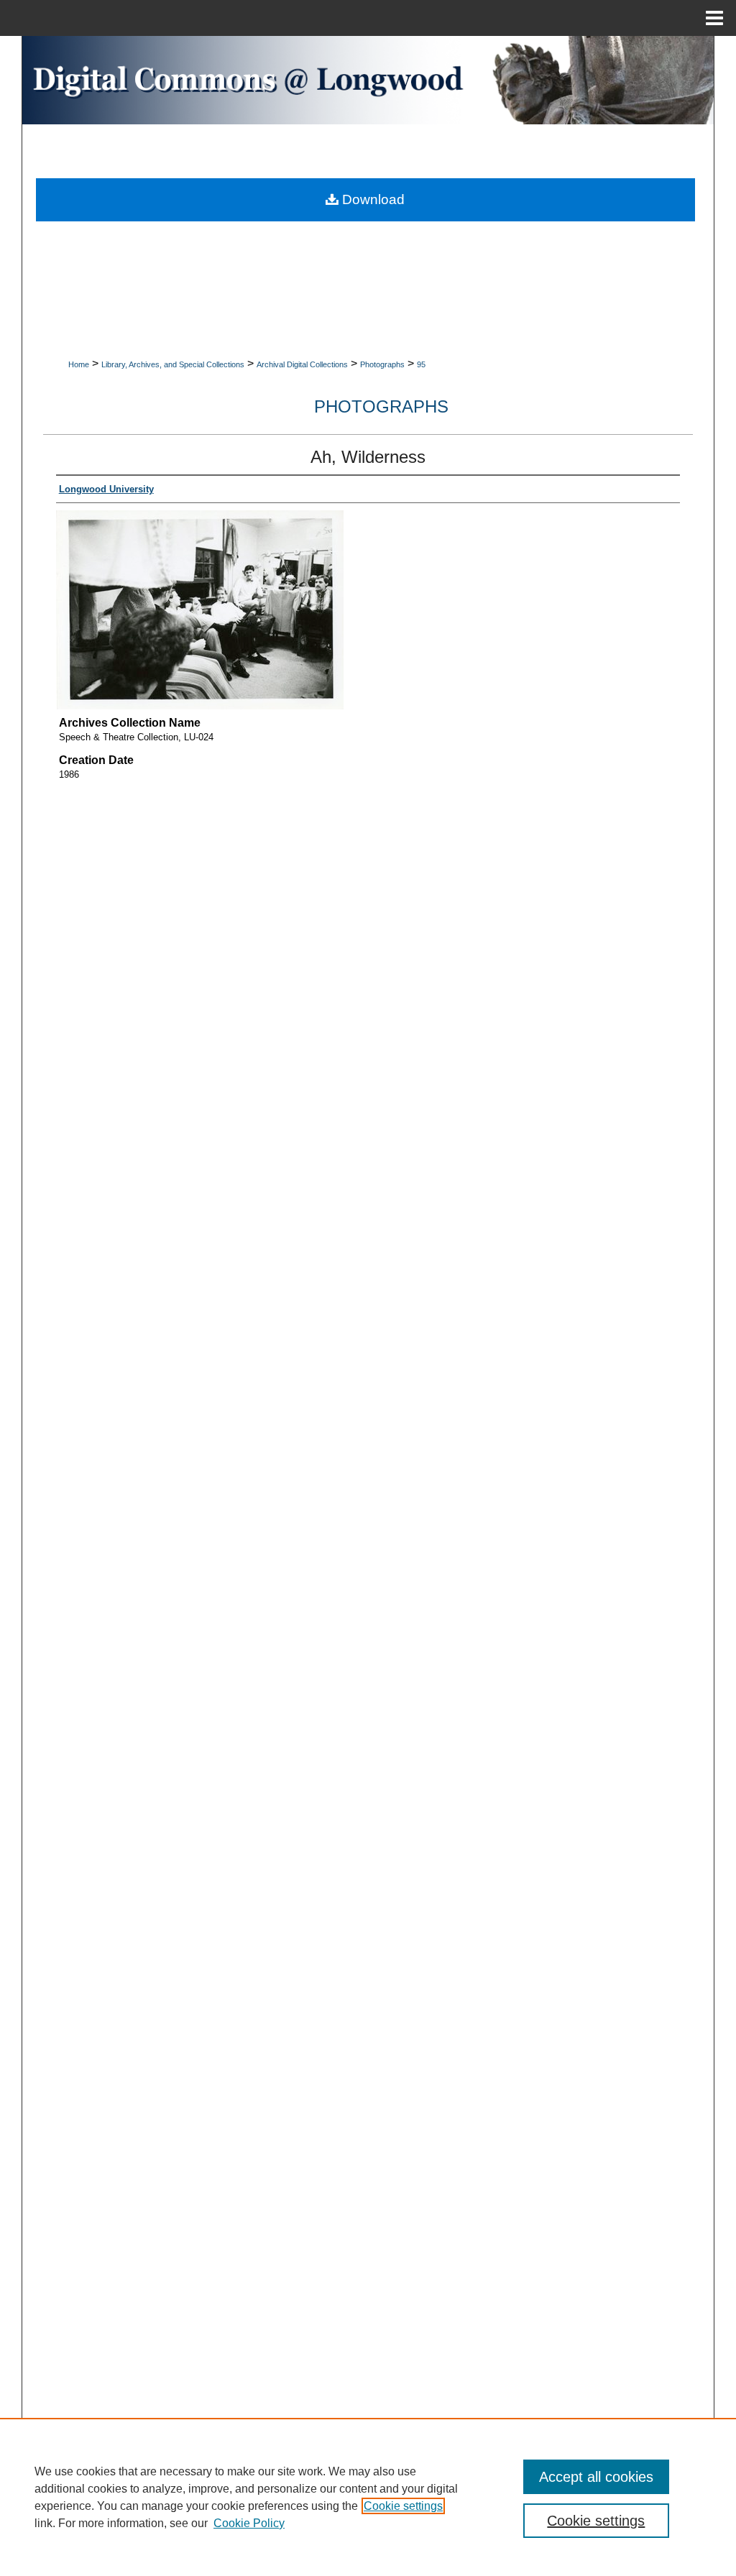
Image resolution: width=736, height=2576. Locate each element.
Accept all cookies (596, 2477)
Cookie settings (403, 2506)
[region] (368, 2497)
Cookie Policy (249, 2523)
